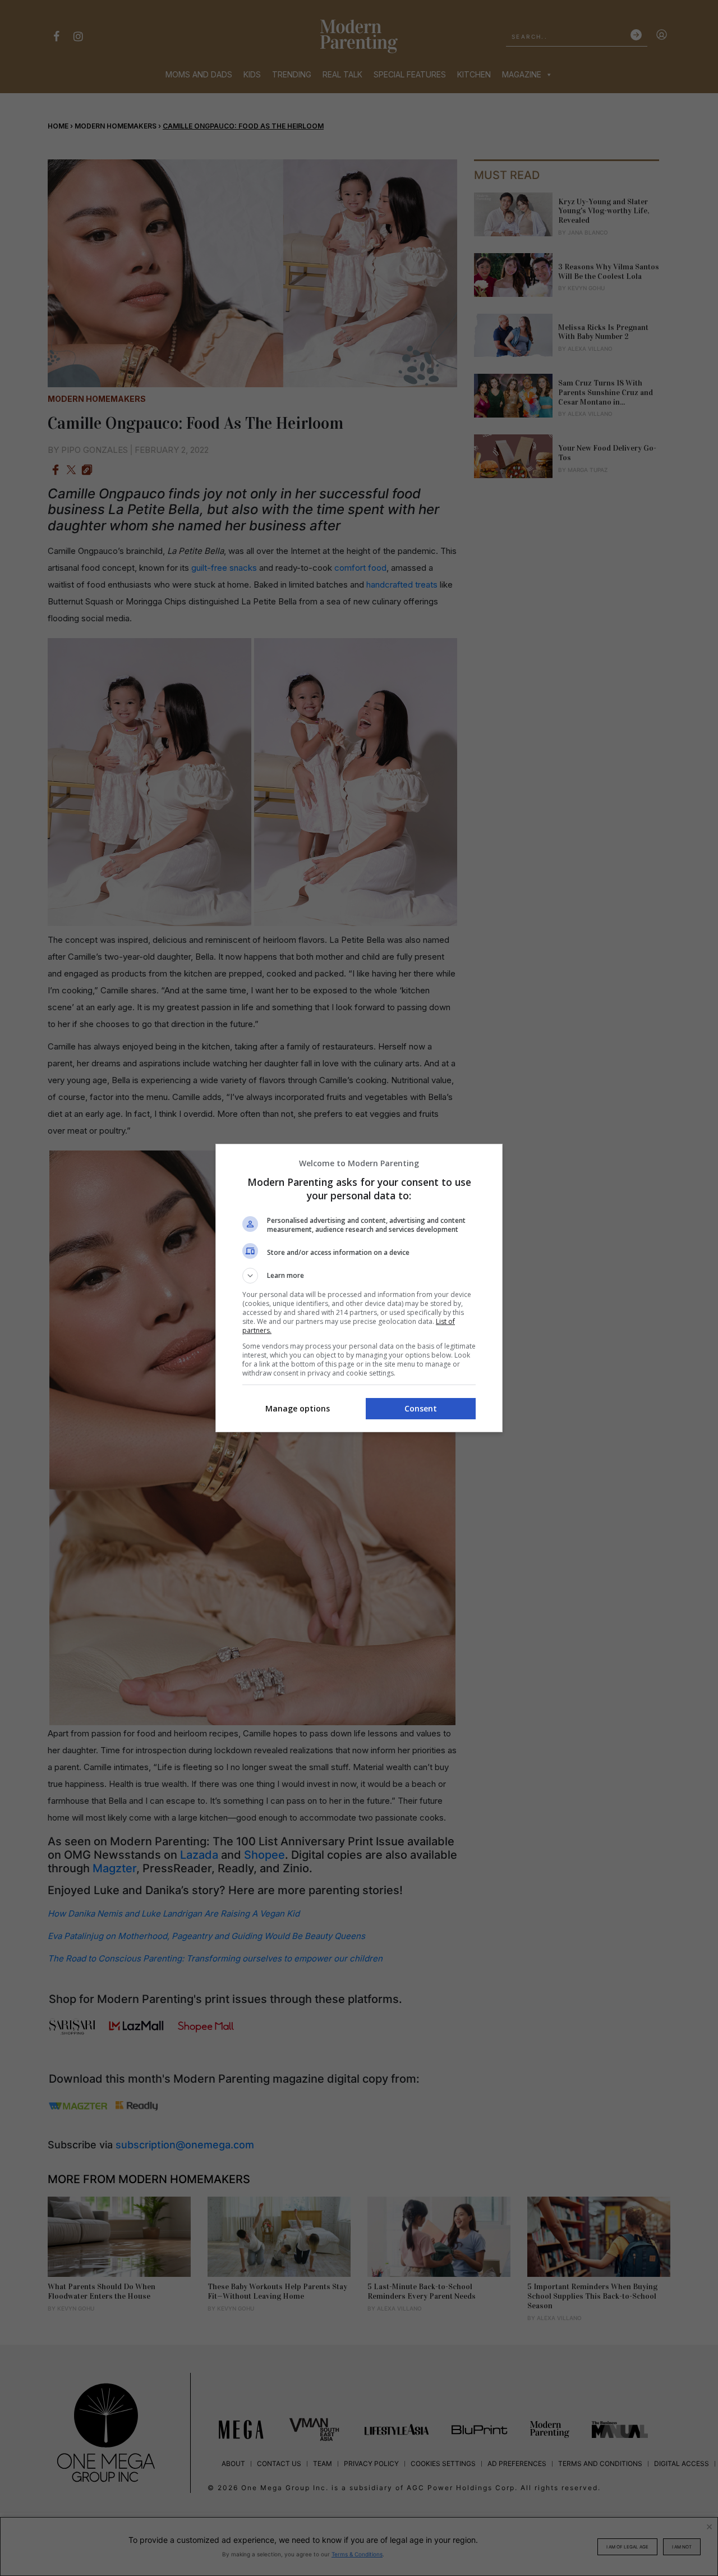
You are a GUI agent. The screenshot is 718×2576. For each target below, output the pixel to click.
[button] (359, 1276)
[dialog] (359, 1288)
